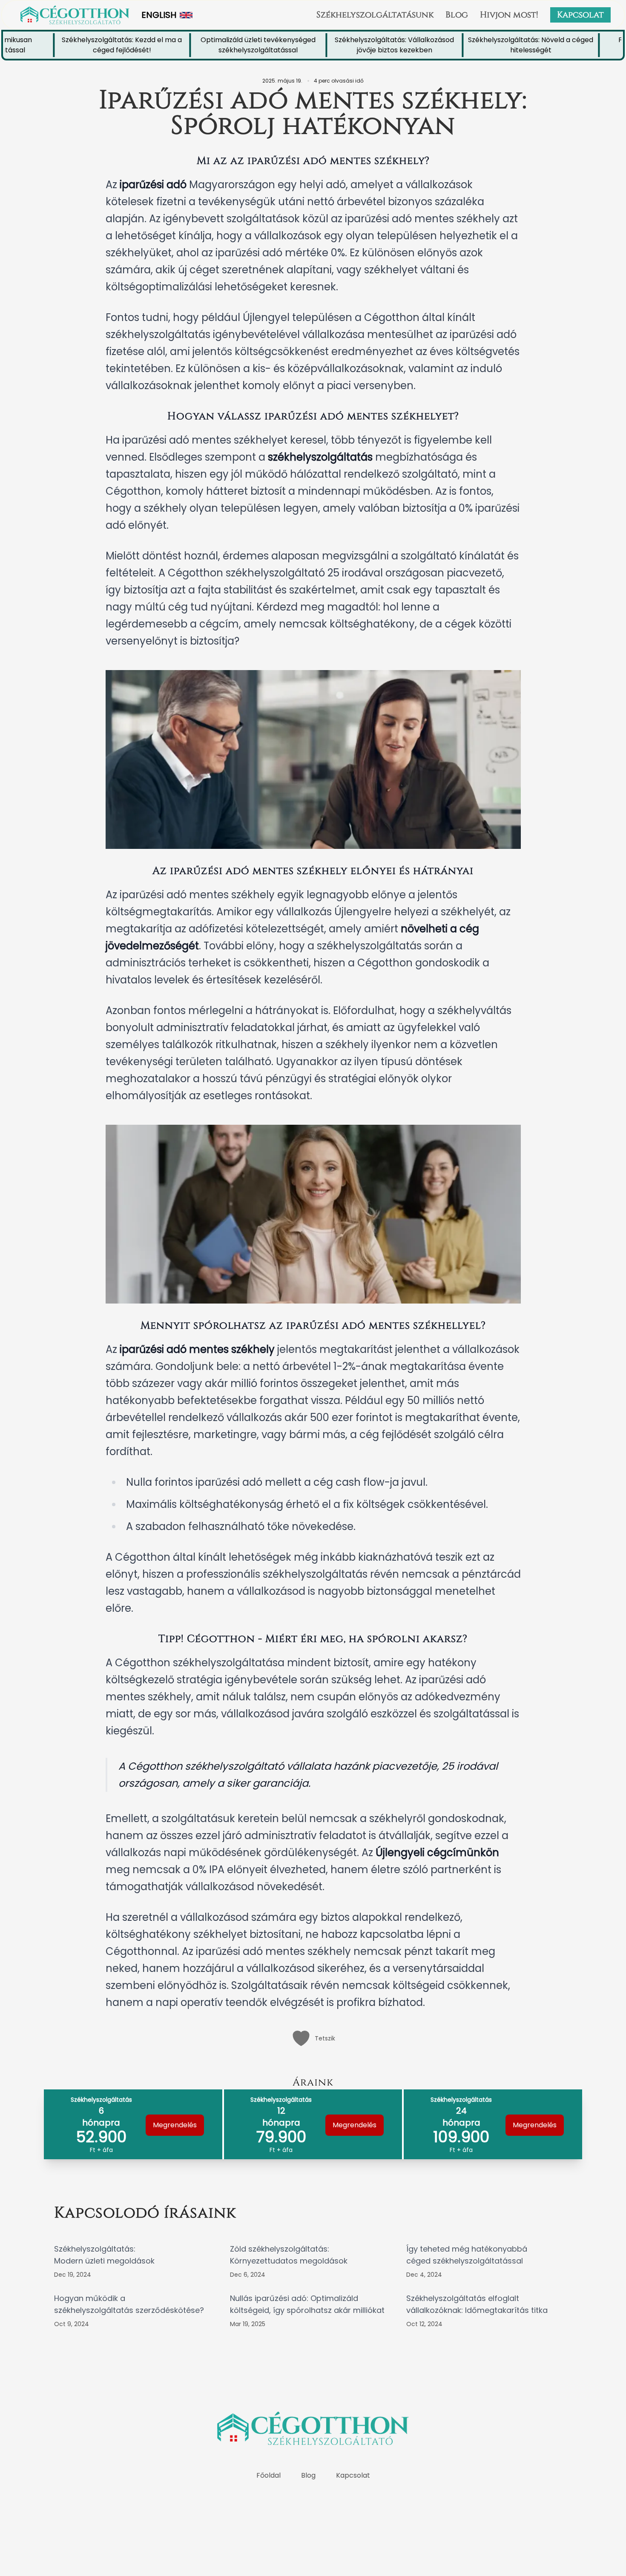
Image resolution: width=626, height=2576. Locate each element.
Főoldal (268, 2475)
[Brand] (75, 15)
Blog (457, 15)
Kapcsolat (580, 15)
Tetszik (325, 2038)
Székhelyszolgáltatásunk (375, 15)
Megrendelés (175, 2125)
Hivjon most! (509, 15)
